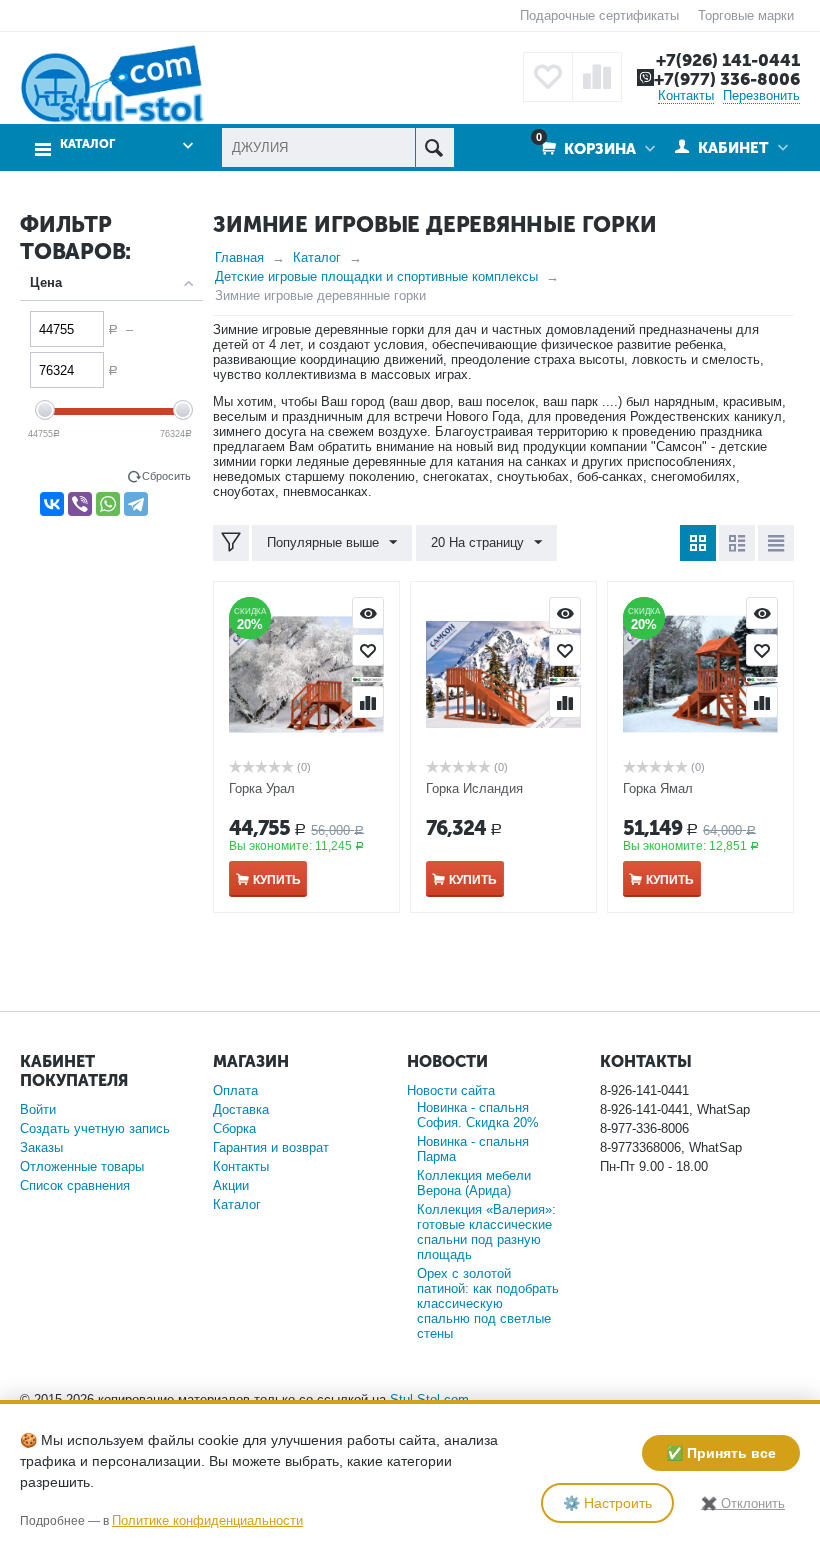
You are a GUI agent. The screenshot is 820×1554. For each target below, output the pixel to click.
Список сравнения (75, 1185)
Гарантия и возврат (271, 1147)
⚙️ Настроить (607, 1503)
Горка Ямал (658, 788)
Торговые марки (746, 15)
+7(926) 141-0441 (728, 60)
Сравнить (368, 702)
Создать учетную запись (95, 1128)
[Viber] (80, 504)
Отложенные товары (82, 1166)
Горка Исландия (474, 788)
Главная (239, 257)
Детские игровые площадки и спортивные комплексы (376, 276)
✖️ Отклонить (743, 1503)
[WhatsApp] (108, 504)
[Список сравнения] (597, 77)
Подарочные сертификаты (599, 15)
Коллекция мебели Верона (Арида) (474, 1183)
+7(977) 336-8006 (727, 79)
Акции (231, 1185)
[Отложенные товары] (548, 77)
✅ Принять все (721, 1453)
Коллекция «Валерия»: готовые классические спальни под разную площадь (486, 1232)
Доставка (241, 1109)
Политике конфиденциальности (207, 1520)
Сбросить (166, 476)
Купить (277, 880)
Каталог (317, 257)
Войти (38, 1109)
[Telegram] (136, 504)
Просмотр (368, 613)
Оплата (235, 1090)
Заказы (41, 1147)
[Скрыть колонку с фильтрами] (231, 543)
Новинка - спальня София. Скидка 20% (478, 1115)
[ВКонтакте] (52, 504)
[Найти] (434, 147)
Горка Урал (262, 788)
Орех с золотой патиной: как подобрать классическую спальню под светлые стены (488, 1303)
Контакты (686, 95)
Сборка (234, 1128)
